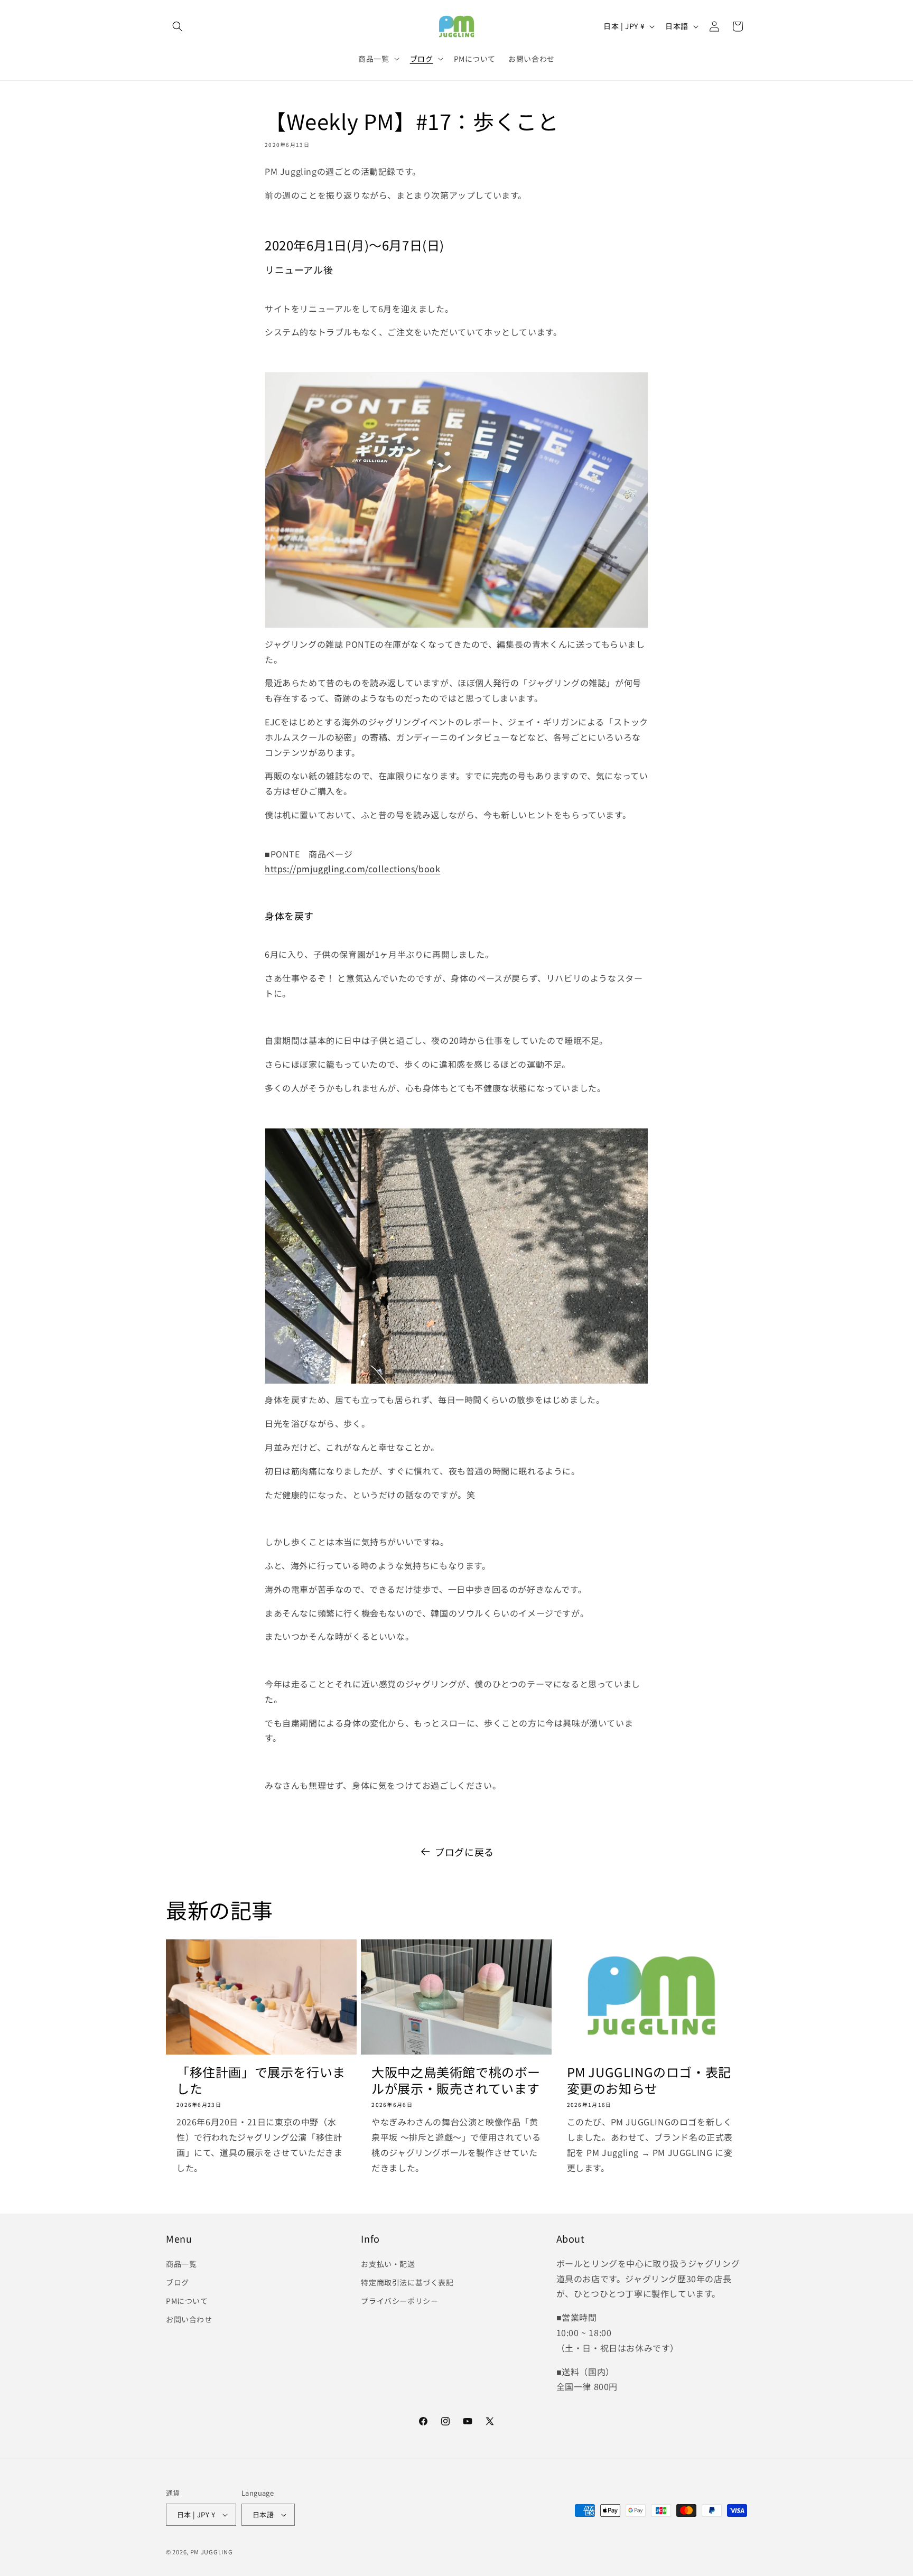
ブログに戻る (464, 1852)
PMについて (187, 2301)
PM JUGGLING (212, 2552)
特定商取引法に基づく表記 (407, 2282)
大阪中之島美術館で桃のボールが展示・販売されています (456, 2080)
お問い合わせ (189, 2319)
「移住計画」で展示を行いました (261, 2080)
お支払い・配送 (388, 2264)
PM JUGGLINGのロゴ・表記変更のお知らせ (649, 2080)
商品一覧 (181, 2264)
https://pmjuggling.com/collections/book (352, 869)
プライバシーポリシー (399, 2301)
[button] (178, 26)
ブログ (178, 2282)
